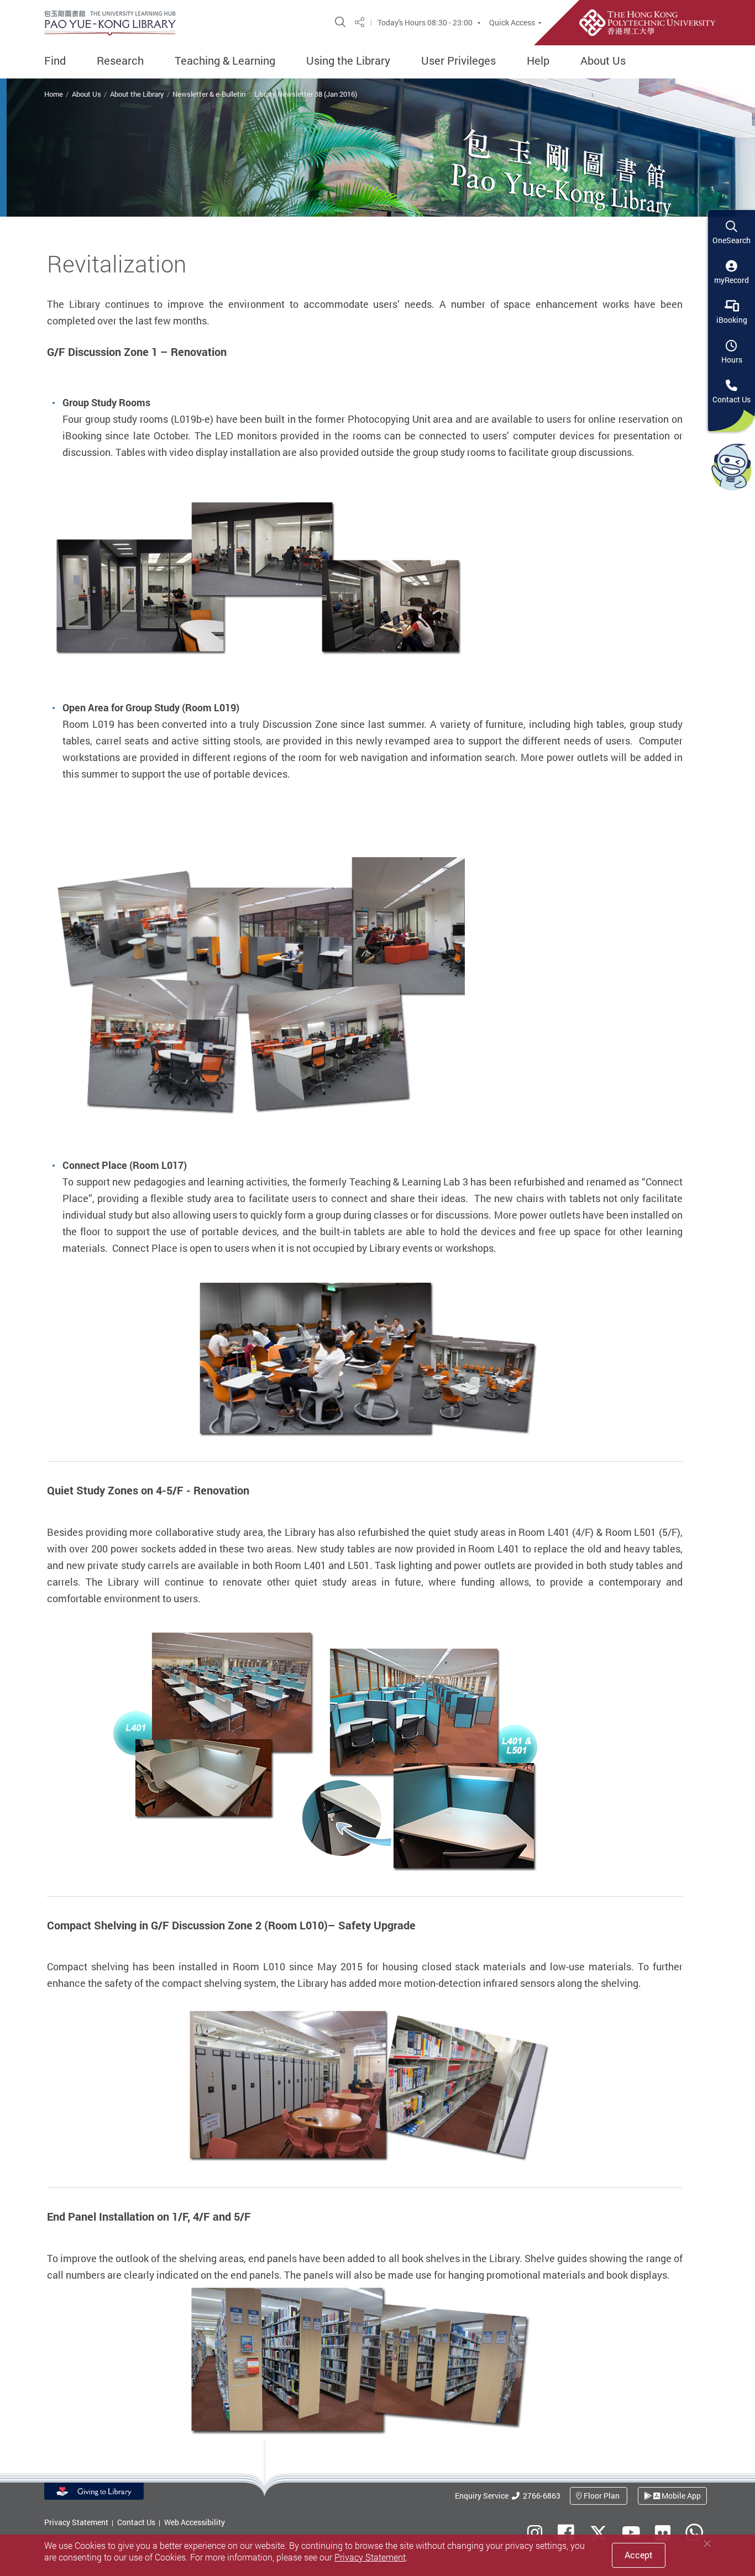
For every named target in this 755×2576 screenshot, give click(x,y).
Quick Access (512, 23)
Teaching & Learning (225, 61)
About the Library (137, 94)
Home (54, 94)
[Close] (707, 2544)
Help (538, 61)
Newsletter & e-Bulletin (209, 94)
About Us (603, 61)
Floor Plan (602, 2496)
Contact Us (136, 2522)
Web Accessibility (195, 2522)
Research (120, 61)
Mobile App (680, 2496)
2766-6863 (540, 2496)
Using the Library (348, 61)
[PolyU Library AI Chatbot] (732, 466)
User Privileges (458, 61)
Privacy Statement (76, 2522)
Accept (639, 2555)
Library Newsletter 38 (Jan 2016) (306, 94)
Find (55, 61)
